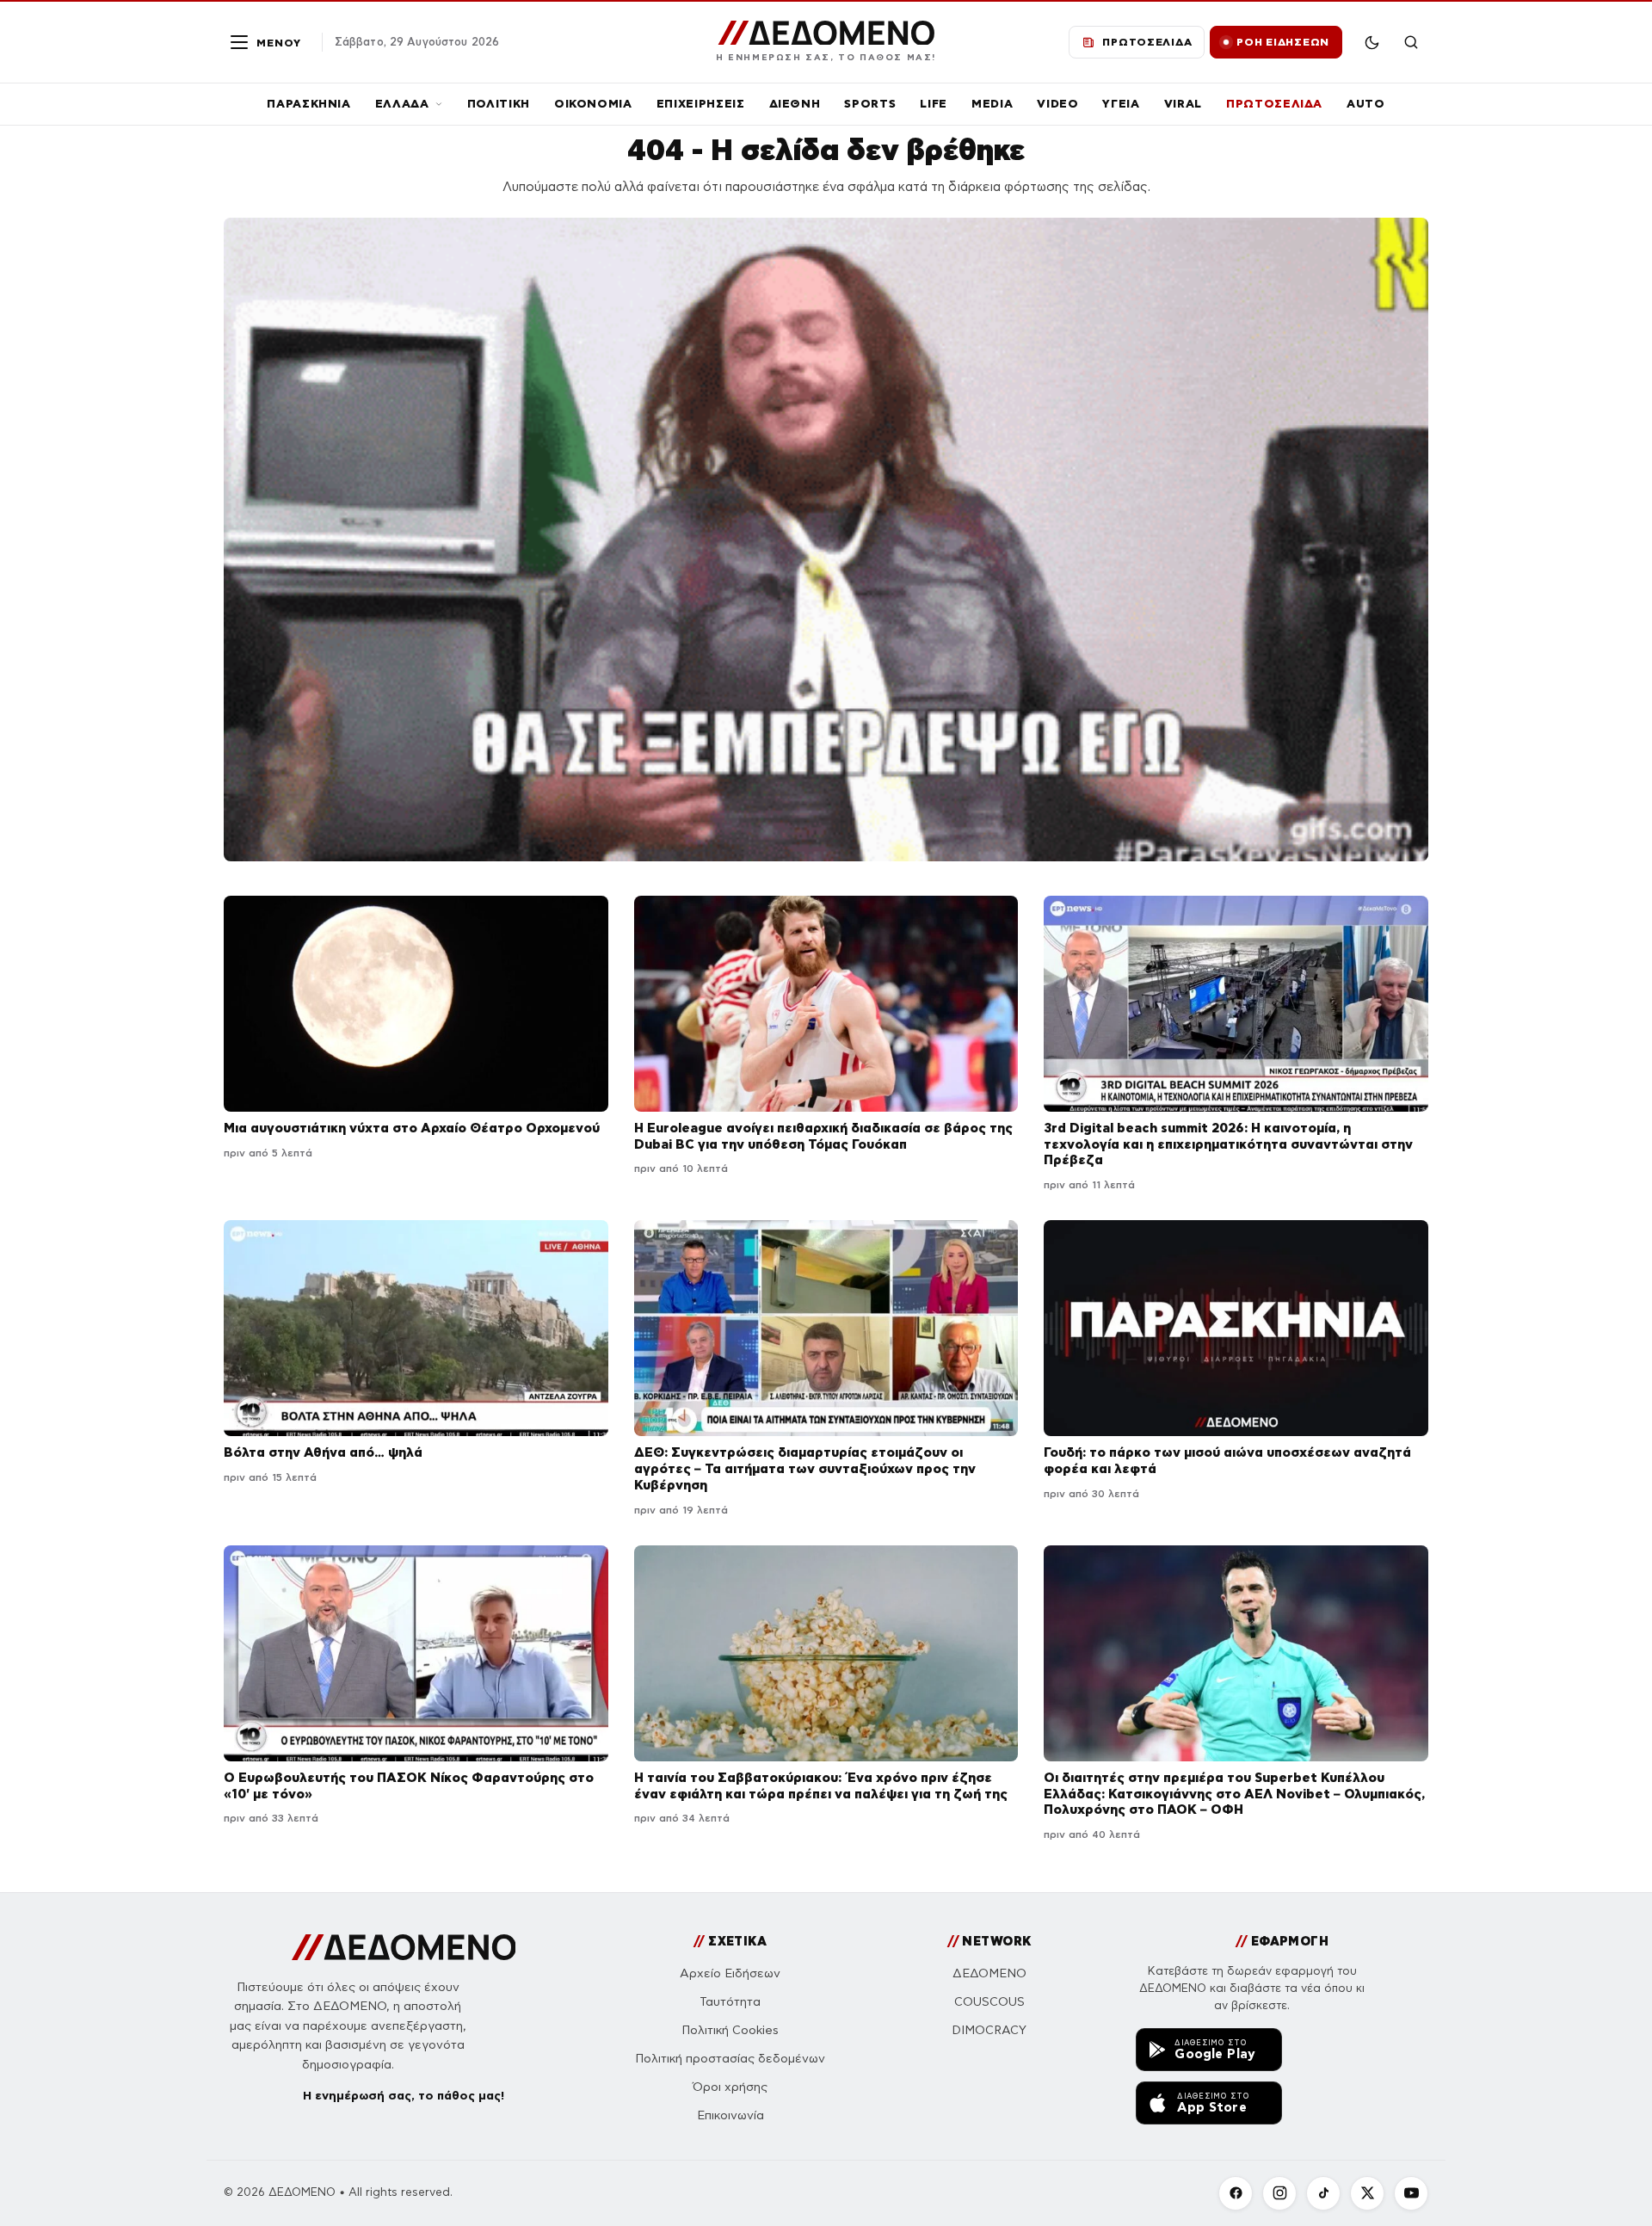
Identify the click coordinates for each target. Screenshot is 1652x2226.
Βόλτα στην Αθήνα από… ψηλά (323, 1452)
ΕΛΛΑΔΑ (402, 104)
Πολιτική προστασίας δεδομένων (730, 2059)
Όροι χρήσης (730, 2087)
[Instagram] (1279, 2193)
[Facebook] (1236, 2193)
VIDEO (1057, 104)
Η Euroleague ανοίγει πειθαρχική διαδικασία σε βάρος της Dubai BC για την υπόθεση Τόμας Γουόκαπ (823, 1136)
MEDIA (992, 104)
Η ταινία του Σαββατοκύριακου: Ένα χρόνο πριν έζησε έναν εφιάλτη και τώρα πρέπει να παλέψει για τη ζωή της (821, 1785)
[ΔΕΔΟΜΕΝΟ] (404, 1947)
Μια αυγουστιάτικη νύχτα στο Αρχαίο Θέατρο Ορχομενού (412, 1128)
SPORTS (870, 104)
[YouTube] (1411, 2193)
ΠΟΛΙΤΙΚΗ (499, 104)
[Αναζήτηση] (1411, 42)
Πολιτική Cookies (730, 2030)
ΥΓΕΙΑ (1121, 104)
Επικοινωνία (730, 2115)
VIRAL (1183, 104)
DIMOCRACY (989, 2030)
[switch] (1372, 42)
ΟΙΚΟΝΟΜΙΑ (593, 104)
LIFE (934, 104)
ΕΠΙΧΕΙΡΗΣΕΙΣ (701, 104)
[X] (1367, 2193)
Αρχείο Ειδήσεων (730, 1973)
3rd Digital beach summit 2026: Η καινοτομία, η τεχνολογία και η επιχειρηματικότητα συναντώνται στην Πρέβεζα (1228, 1144)
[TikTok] (1323, 2193)
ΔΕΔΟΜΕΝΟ (989, 1973)
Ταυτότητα (730, 2002)
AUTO (1366, 104)
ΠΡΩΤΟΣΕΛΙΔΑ (1274, 104)
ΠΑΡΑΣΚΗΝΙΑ (309, 104)
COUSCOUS (989, 2002)
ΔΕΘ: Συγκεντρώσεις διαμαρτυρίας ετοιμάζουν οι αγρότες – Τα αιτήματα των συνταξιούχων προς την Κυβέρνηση (805, 1468)
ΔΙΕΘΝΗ (795, 104)
